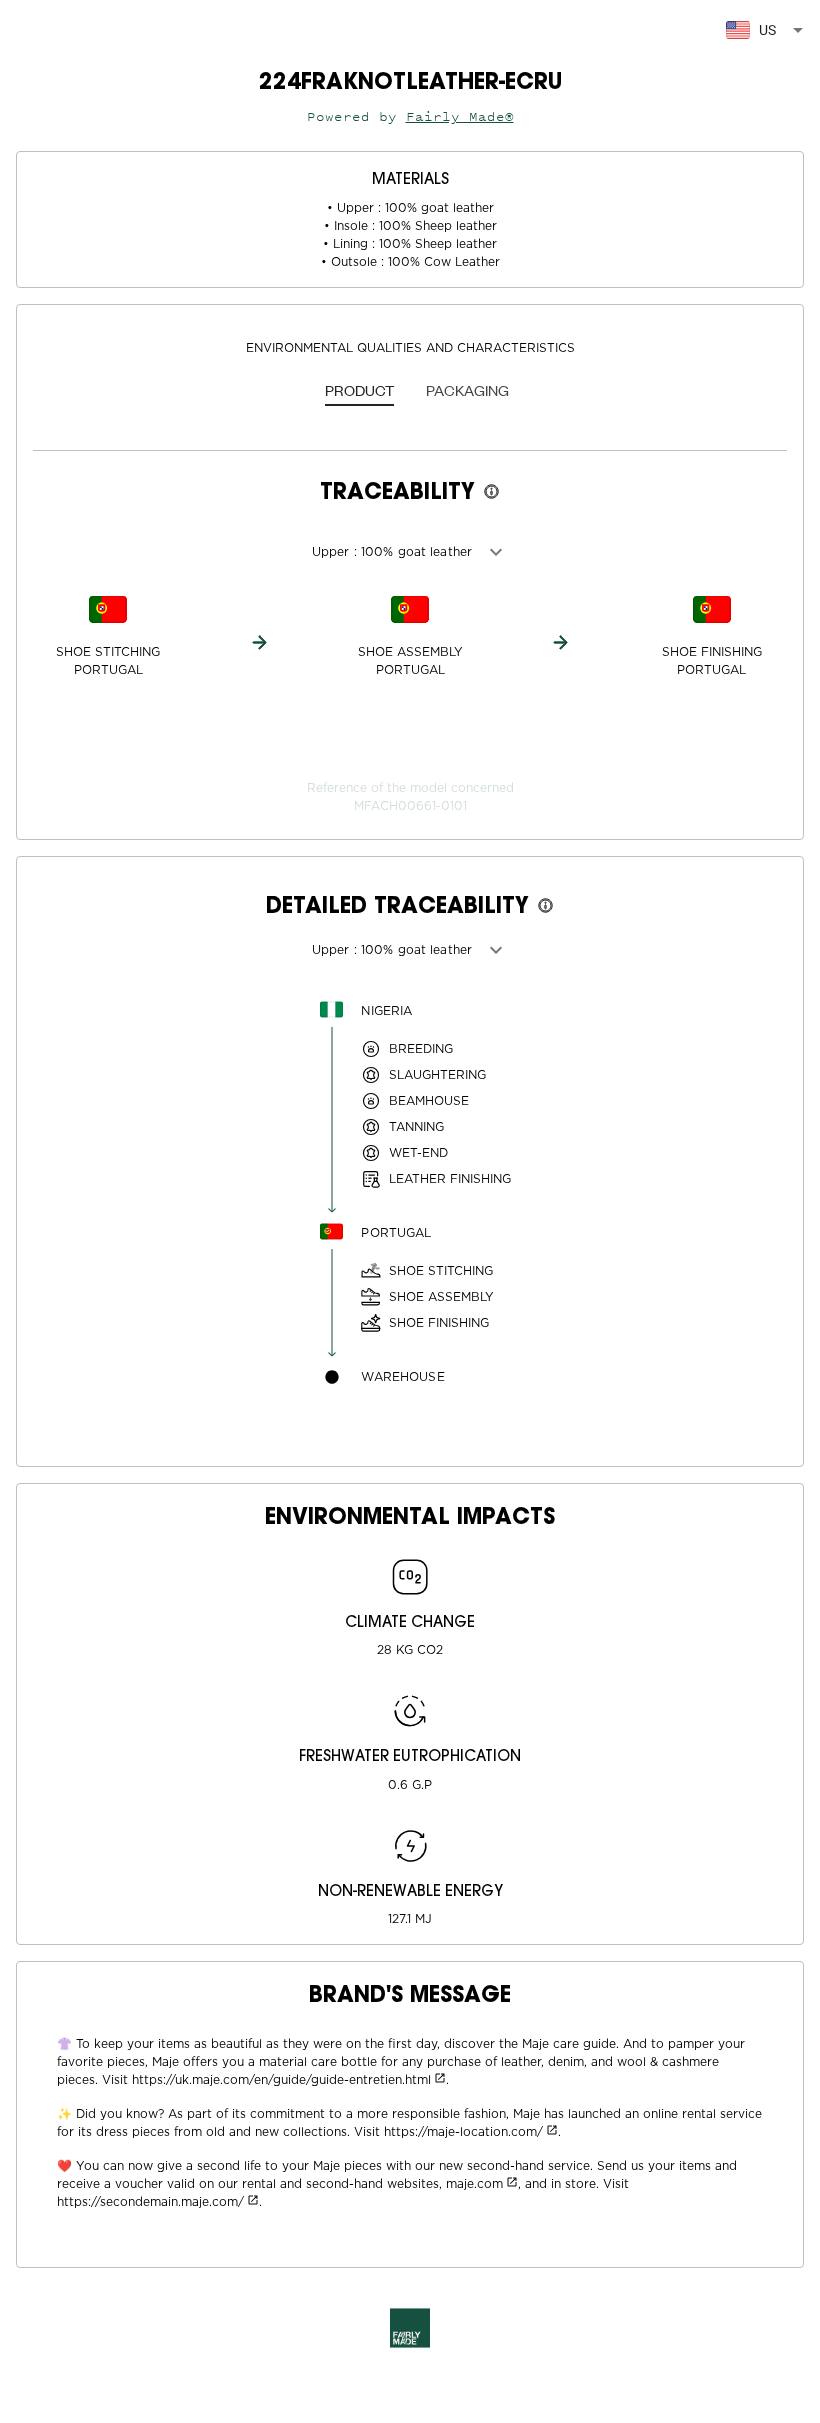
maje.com (474, 2184)
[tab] (359, 392)
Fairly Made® (460, 116)
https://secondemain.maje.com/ (150, 2202)
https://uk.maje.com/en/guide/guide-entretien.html (281, 2080)
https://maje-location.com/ (463, 2132)
